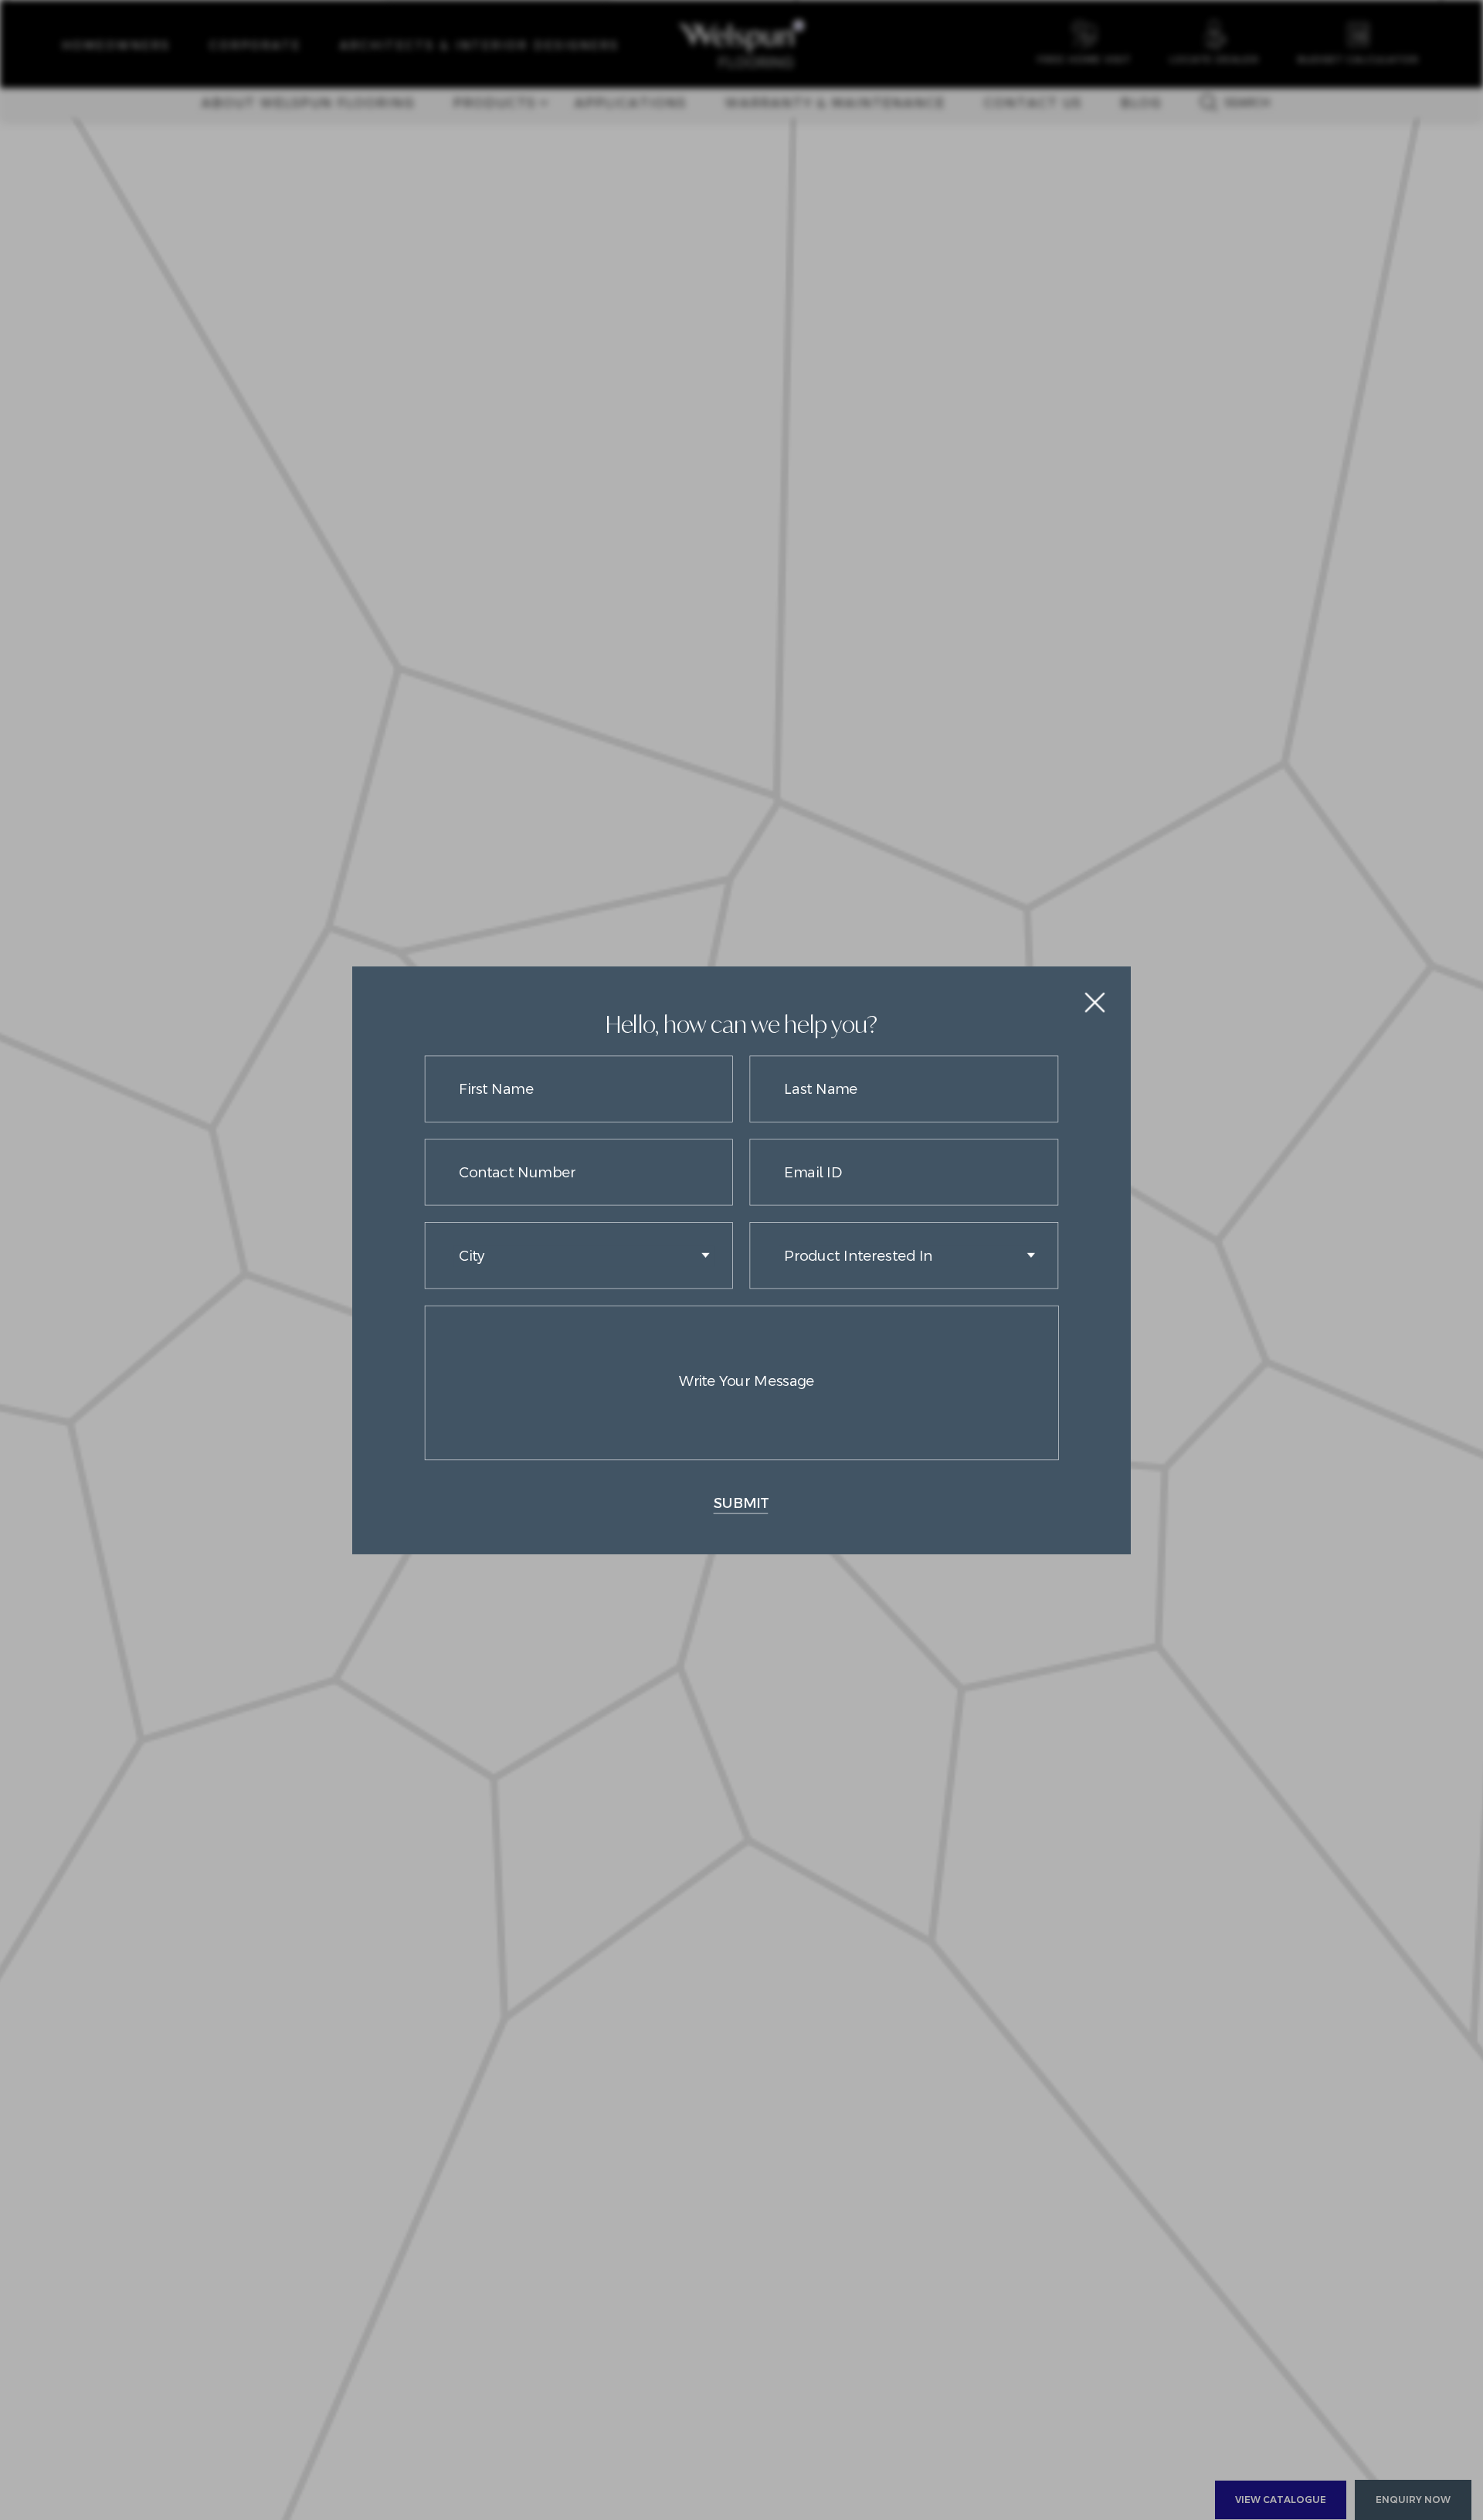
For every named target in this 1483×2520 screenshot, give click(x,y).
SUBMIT (741, 1502)
